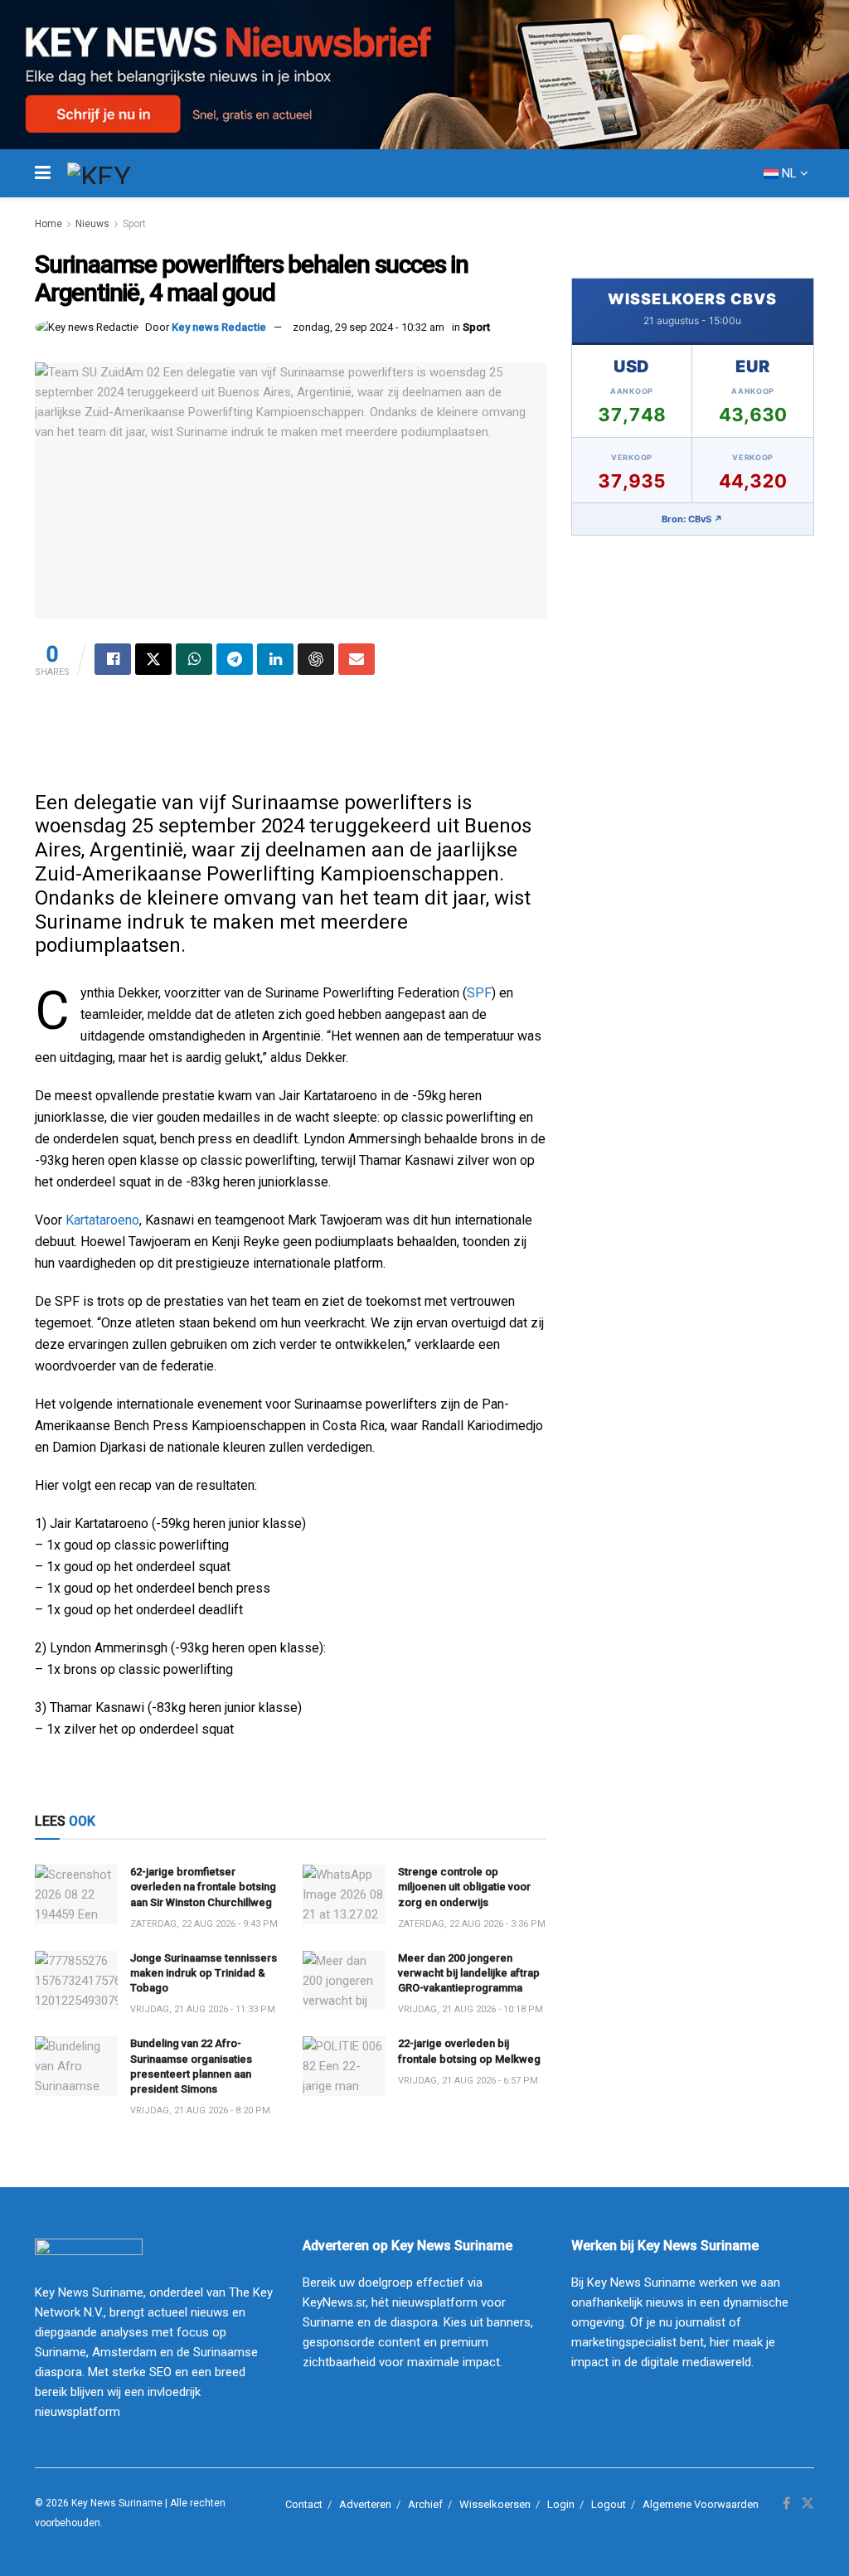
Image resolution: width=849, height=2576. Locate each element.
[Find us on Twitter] (808, 2504)
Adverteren (365, 2504)
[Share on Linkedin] (275, 659)
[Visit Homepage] (129, 173)
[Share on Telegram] (235, 659)
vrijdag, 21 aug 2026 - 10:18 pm (471, 2009)
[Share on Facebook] (113, 659)
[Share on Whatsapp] (194, 659)
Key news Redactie (219, 327)
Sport (134, 224)
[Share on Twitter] (153, 659)
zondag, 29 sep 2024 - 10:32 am (369, 327)
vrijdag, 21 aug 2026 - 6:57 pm (468, 2081)
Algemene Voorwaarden (701, 2504)
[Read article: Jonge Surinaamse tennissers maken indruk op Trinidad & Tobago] (76, 1981)
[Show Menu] (43, 173)
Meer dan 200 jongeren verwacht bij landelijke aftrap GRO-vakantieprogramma (469, 1973)
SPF (479, 993)
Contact (304, 2504)
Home (49, 224)
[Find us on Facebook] (786, 2504)
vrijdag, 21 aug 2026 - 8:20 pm (200, 2110)
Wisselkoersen (495, 2504)
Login (561, 2504)
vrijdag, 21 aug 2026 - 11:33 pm (203, 2009)
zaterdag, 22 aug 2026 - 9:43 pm (204, 1924)
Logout (609, 2504)
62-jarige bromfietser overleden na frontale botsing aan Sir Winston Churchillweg (203, 1887)
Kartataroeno (102, 1220)
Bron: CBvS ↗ (692, 519)
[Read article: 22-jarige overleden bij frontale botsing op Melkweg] (344, 2066)
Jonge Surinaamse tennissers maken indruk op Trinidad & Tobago (204, 1973)
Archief (425, 2504)
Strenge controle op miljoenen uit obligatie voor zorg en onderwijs (464, 1887)
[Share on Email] (357, 659)
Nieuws (92, 224)
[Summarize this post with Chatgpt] (316, 659)
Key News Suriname (117, 2503)
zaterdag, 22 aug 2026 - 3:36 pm (472, 1924)
